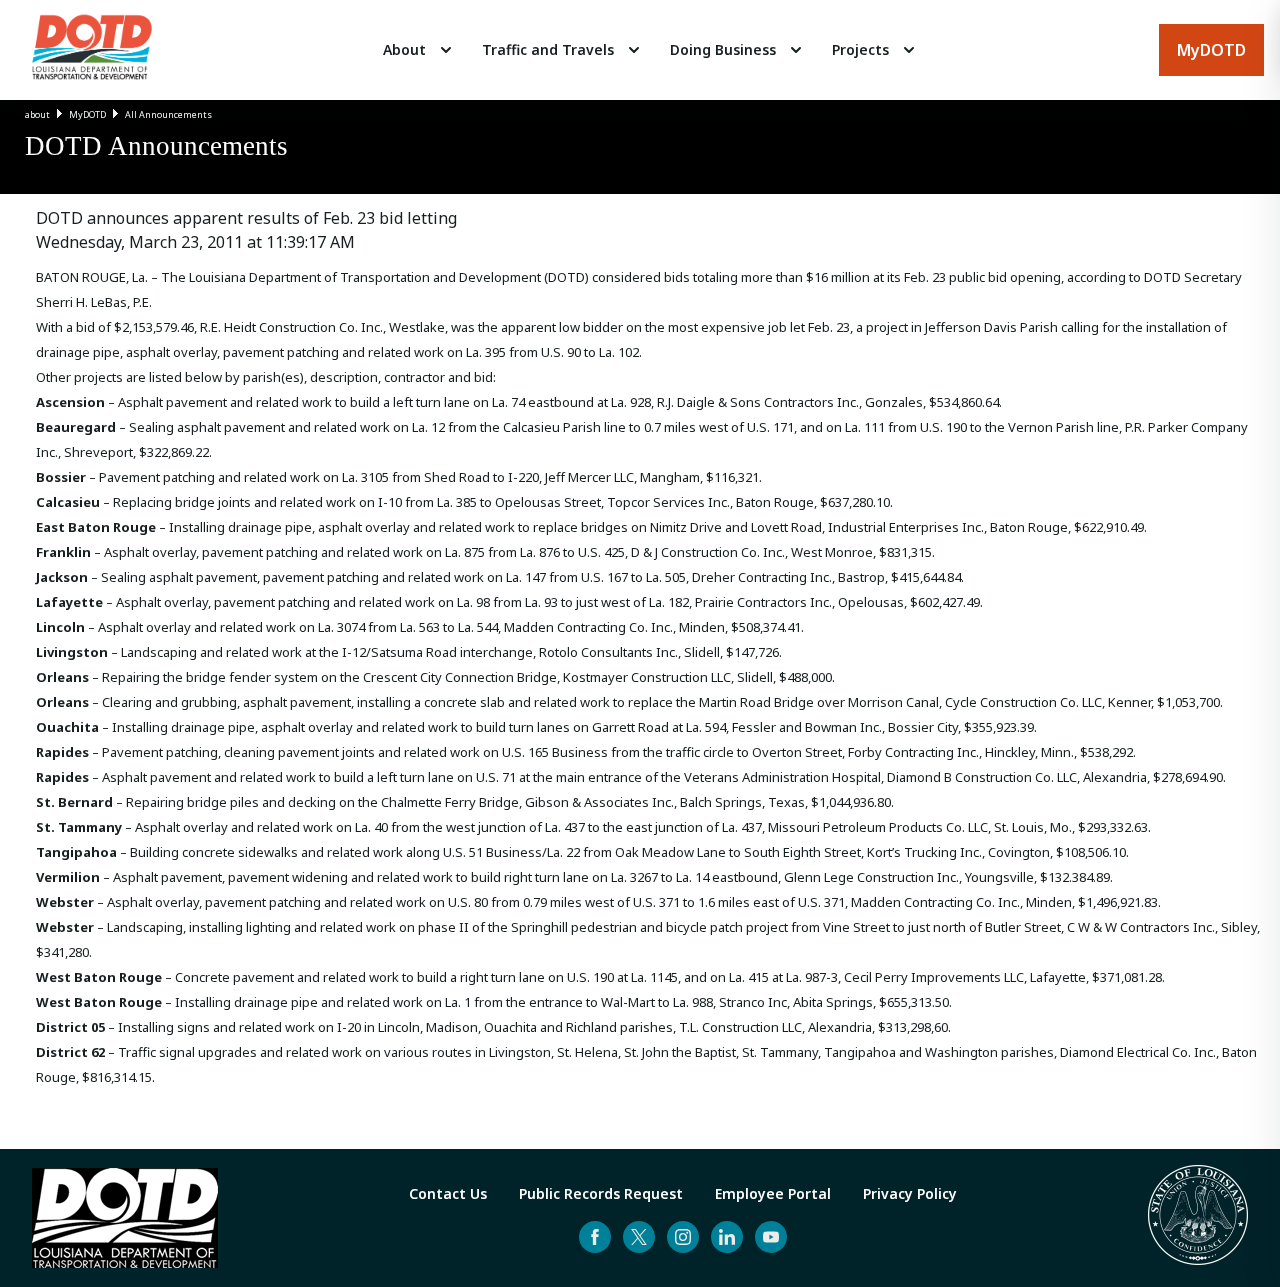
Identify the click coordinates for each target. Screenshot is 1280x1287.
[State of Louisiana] (1198, 1218)
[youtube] (771, 1237)
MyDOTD (87, 114)
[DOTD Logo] (92, 50)
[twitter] (639, 1237)
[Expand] (446, 50)
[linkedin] (727, 1237)
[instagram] (683, 1237)
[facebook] (595, 1237)
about (37, 114)
